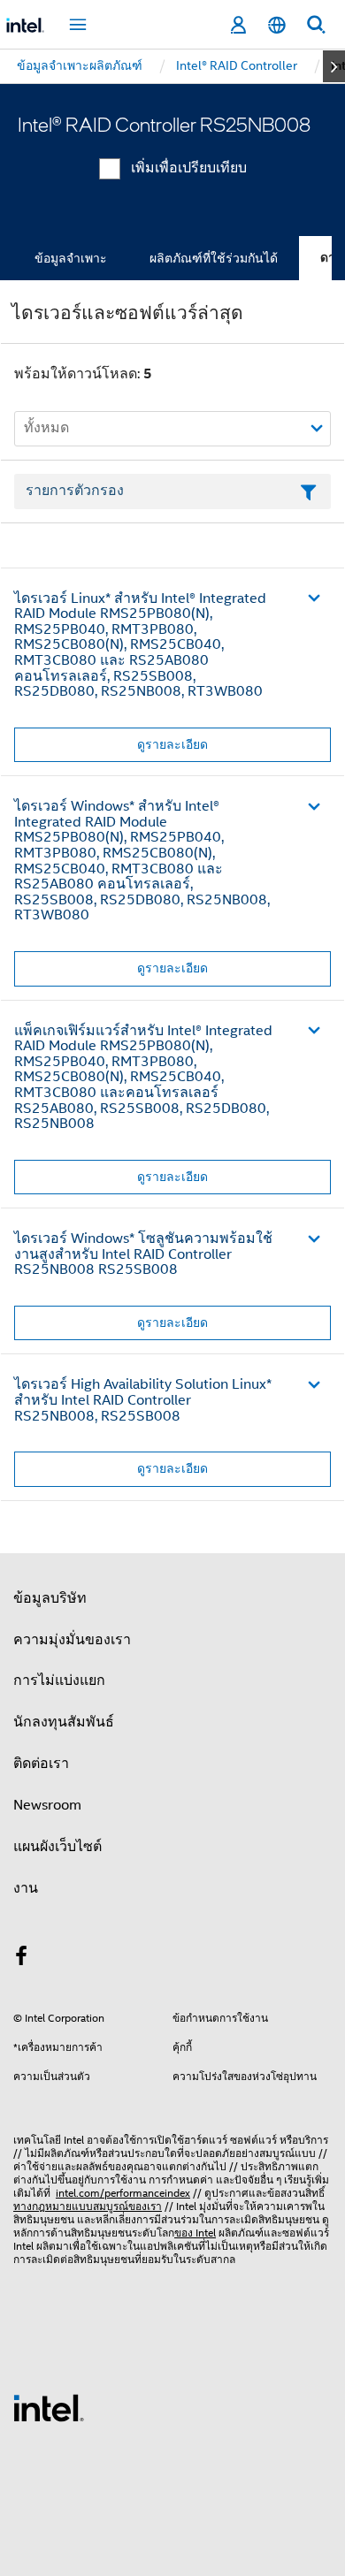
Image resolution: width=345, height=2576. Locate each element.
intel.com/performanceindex (123, 2193)
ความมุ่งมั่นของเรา (72, 1640)
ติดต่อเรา (41, 1764)
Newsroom (47, 1805)
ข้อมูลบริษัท (50, 1598)
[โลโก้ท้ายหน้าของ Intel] (49, 2407)
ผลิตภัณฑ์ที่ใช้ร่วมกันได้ (214, 258)
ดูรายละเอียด (172, 744)
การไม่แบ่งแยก (59, 1680)
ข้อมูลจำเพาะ (71, 258)
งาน (26, 1888)
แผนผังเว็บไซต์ (57, 1847)
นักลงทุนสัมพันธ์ (64, 1722)
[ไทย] (277, 25)
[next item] (334, 66)
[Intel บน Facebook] (21, 1959)
